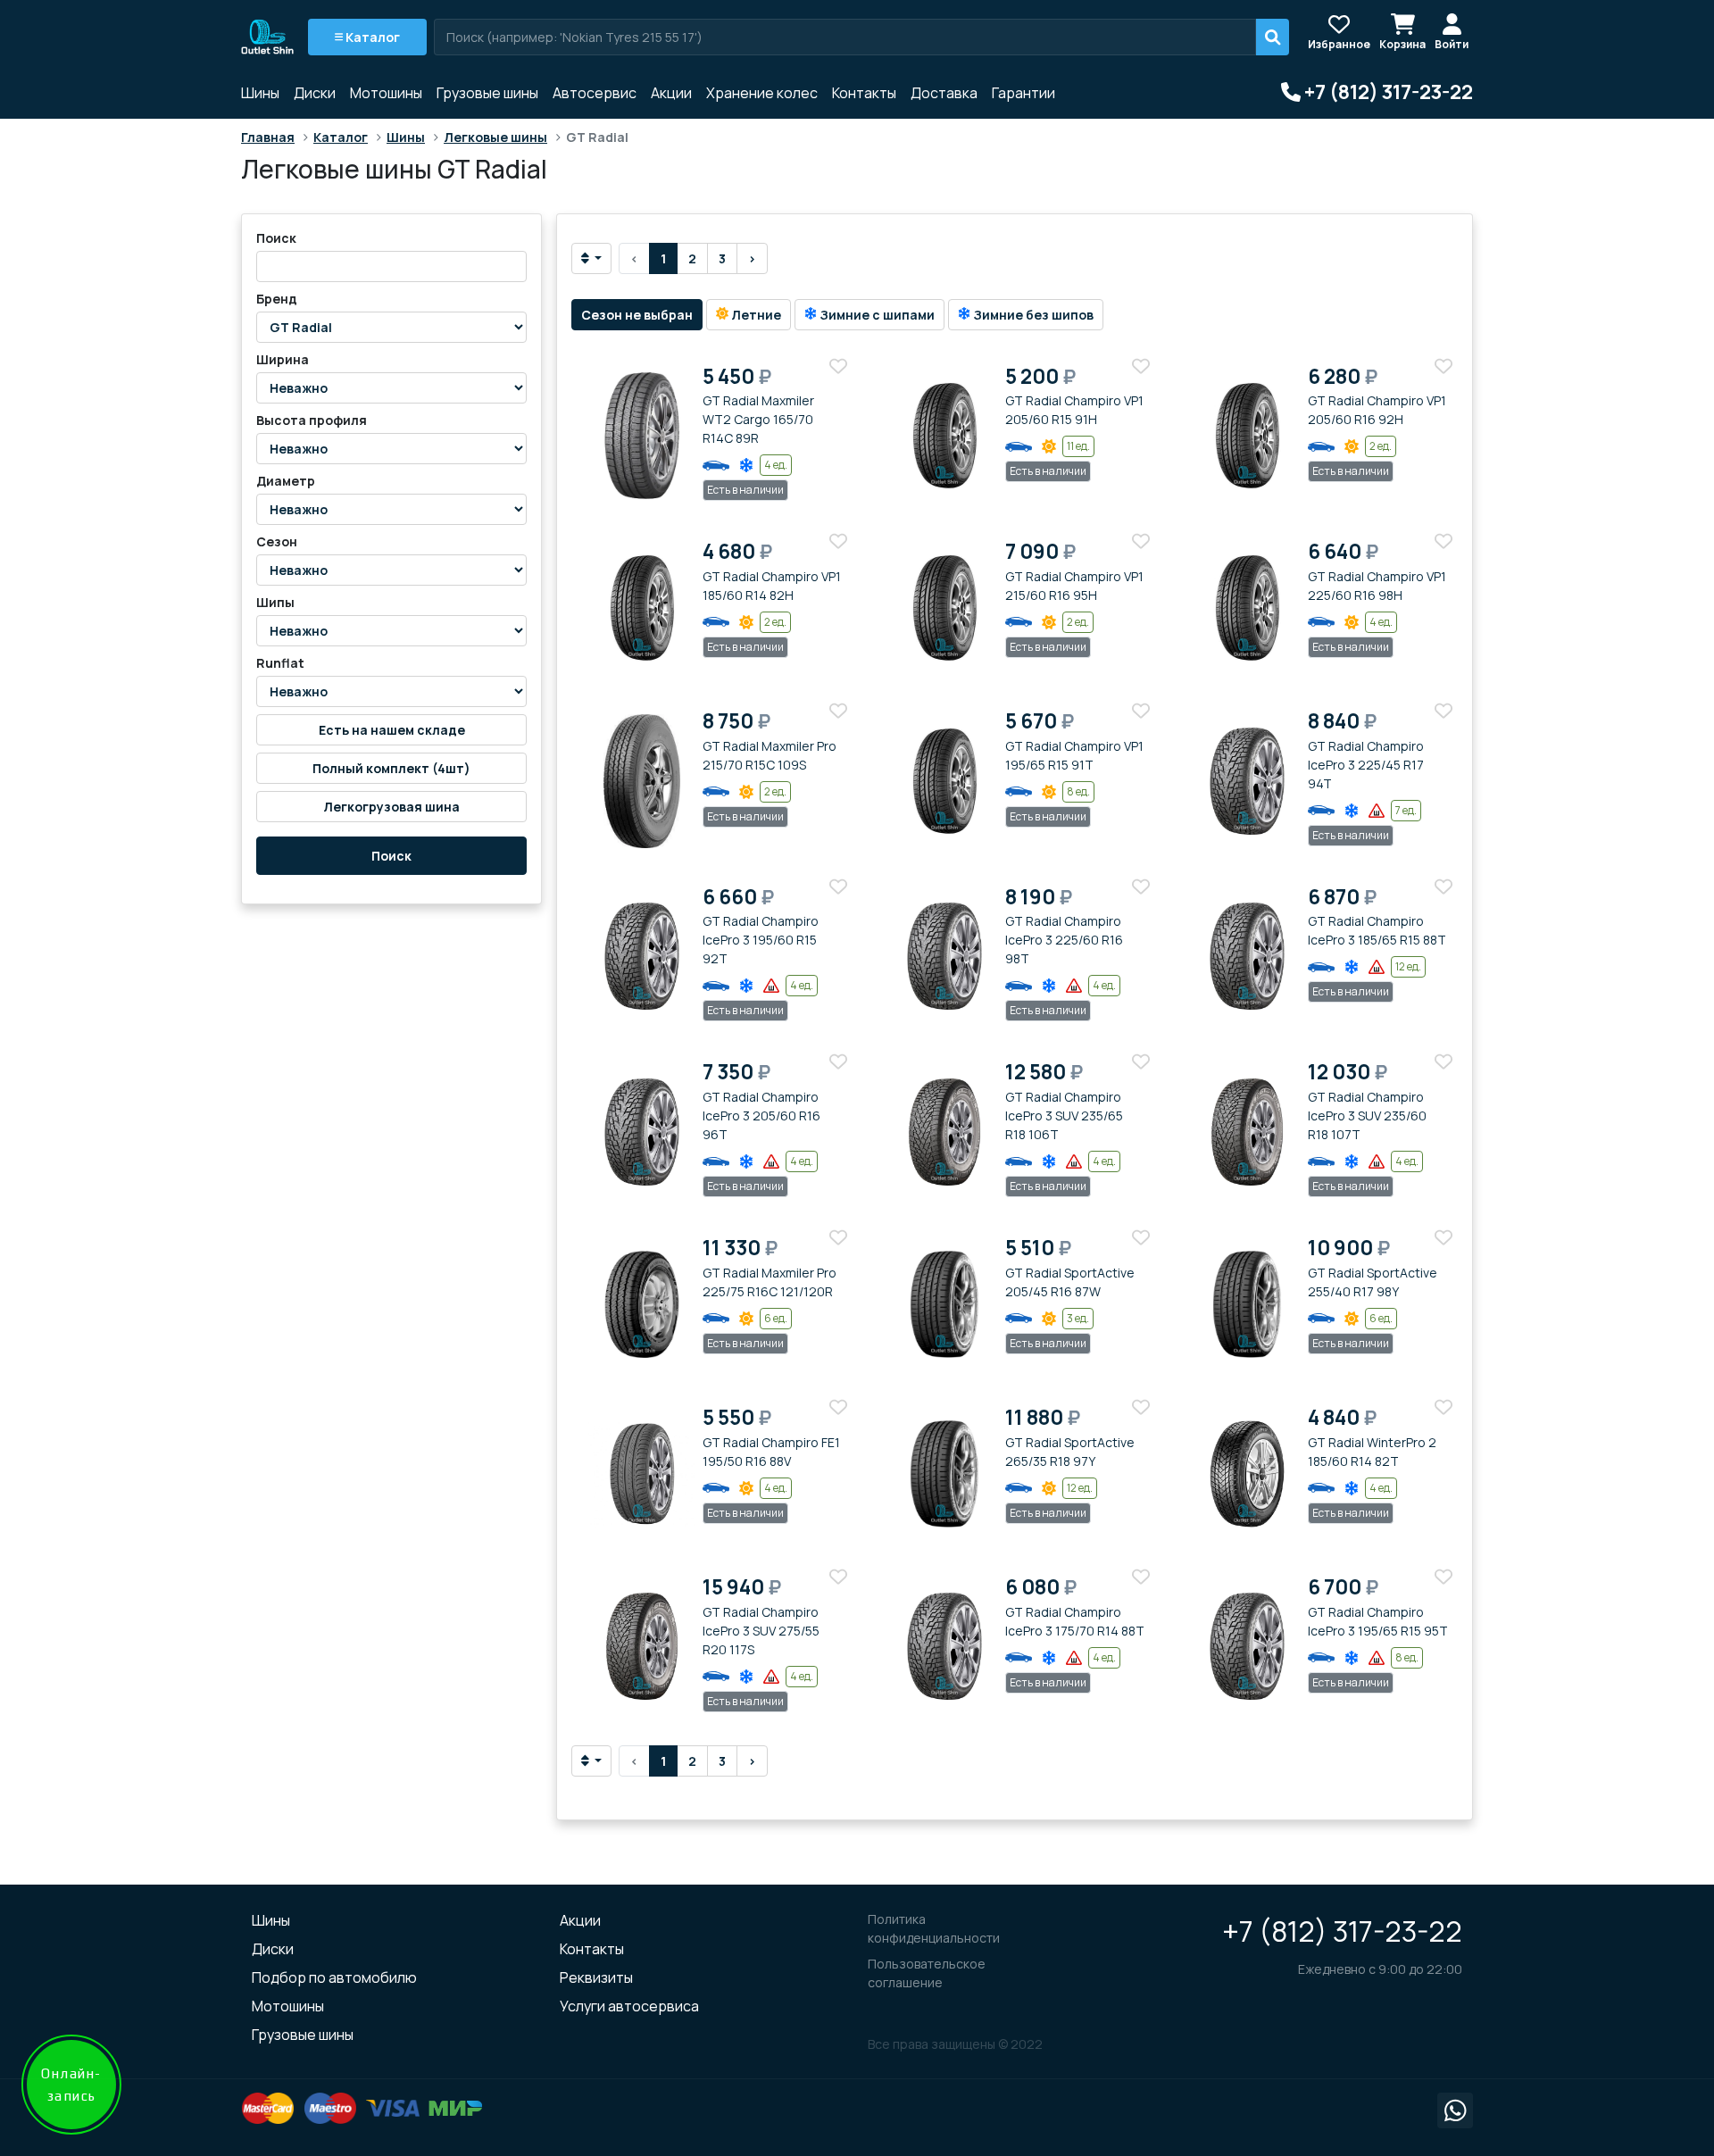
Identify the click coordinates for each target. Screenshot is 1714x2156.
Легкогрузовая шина (391, 807)
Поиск (391, 856)
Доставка (944, 93)
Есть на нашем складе (392, 730)
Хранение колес (762, 93)
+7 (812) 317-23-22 (1342, 1931)
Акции (671, 93)
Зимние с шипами (876, 315)
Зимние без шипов (1032, 315)
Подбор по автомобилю (334, 1977)
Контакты (864, 93)
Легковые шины (495, 137)
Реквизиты (596, 1977)
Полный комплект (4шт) (391, 768)
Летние (755, 315)
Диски (315, 93)
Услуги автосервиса (629, 2006)
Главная (268, 137)
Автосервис (595, 93)
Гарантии (1023, 93)
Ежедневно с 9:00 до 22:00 (1380, 1969)
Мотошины (386, 93)
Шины (260, 93)
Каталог (371, 37)
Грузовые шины (487, 93)
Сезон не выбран (637, 315)
